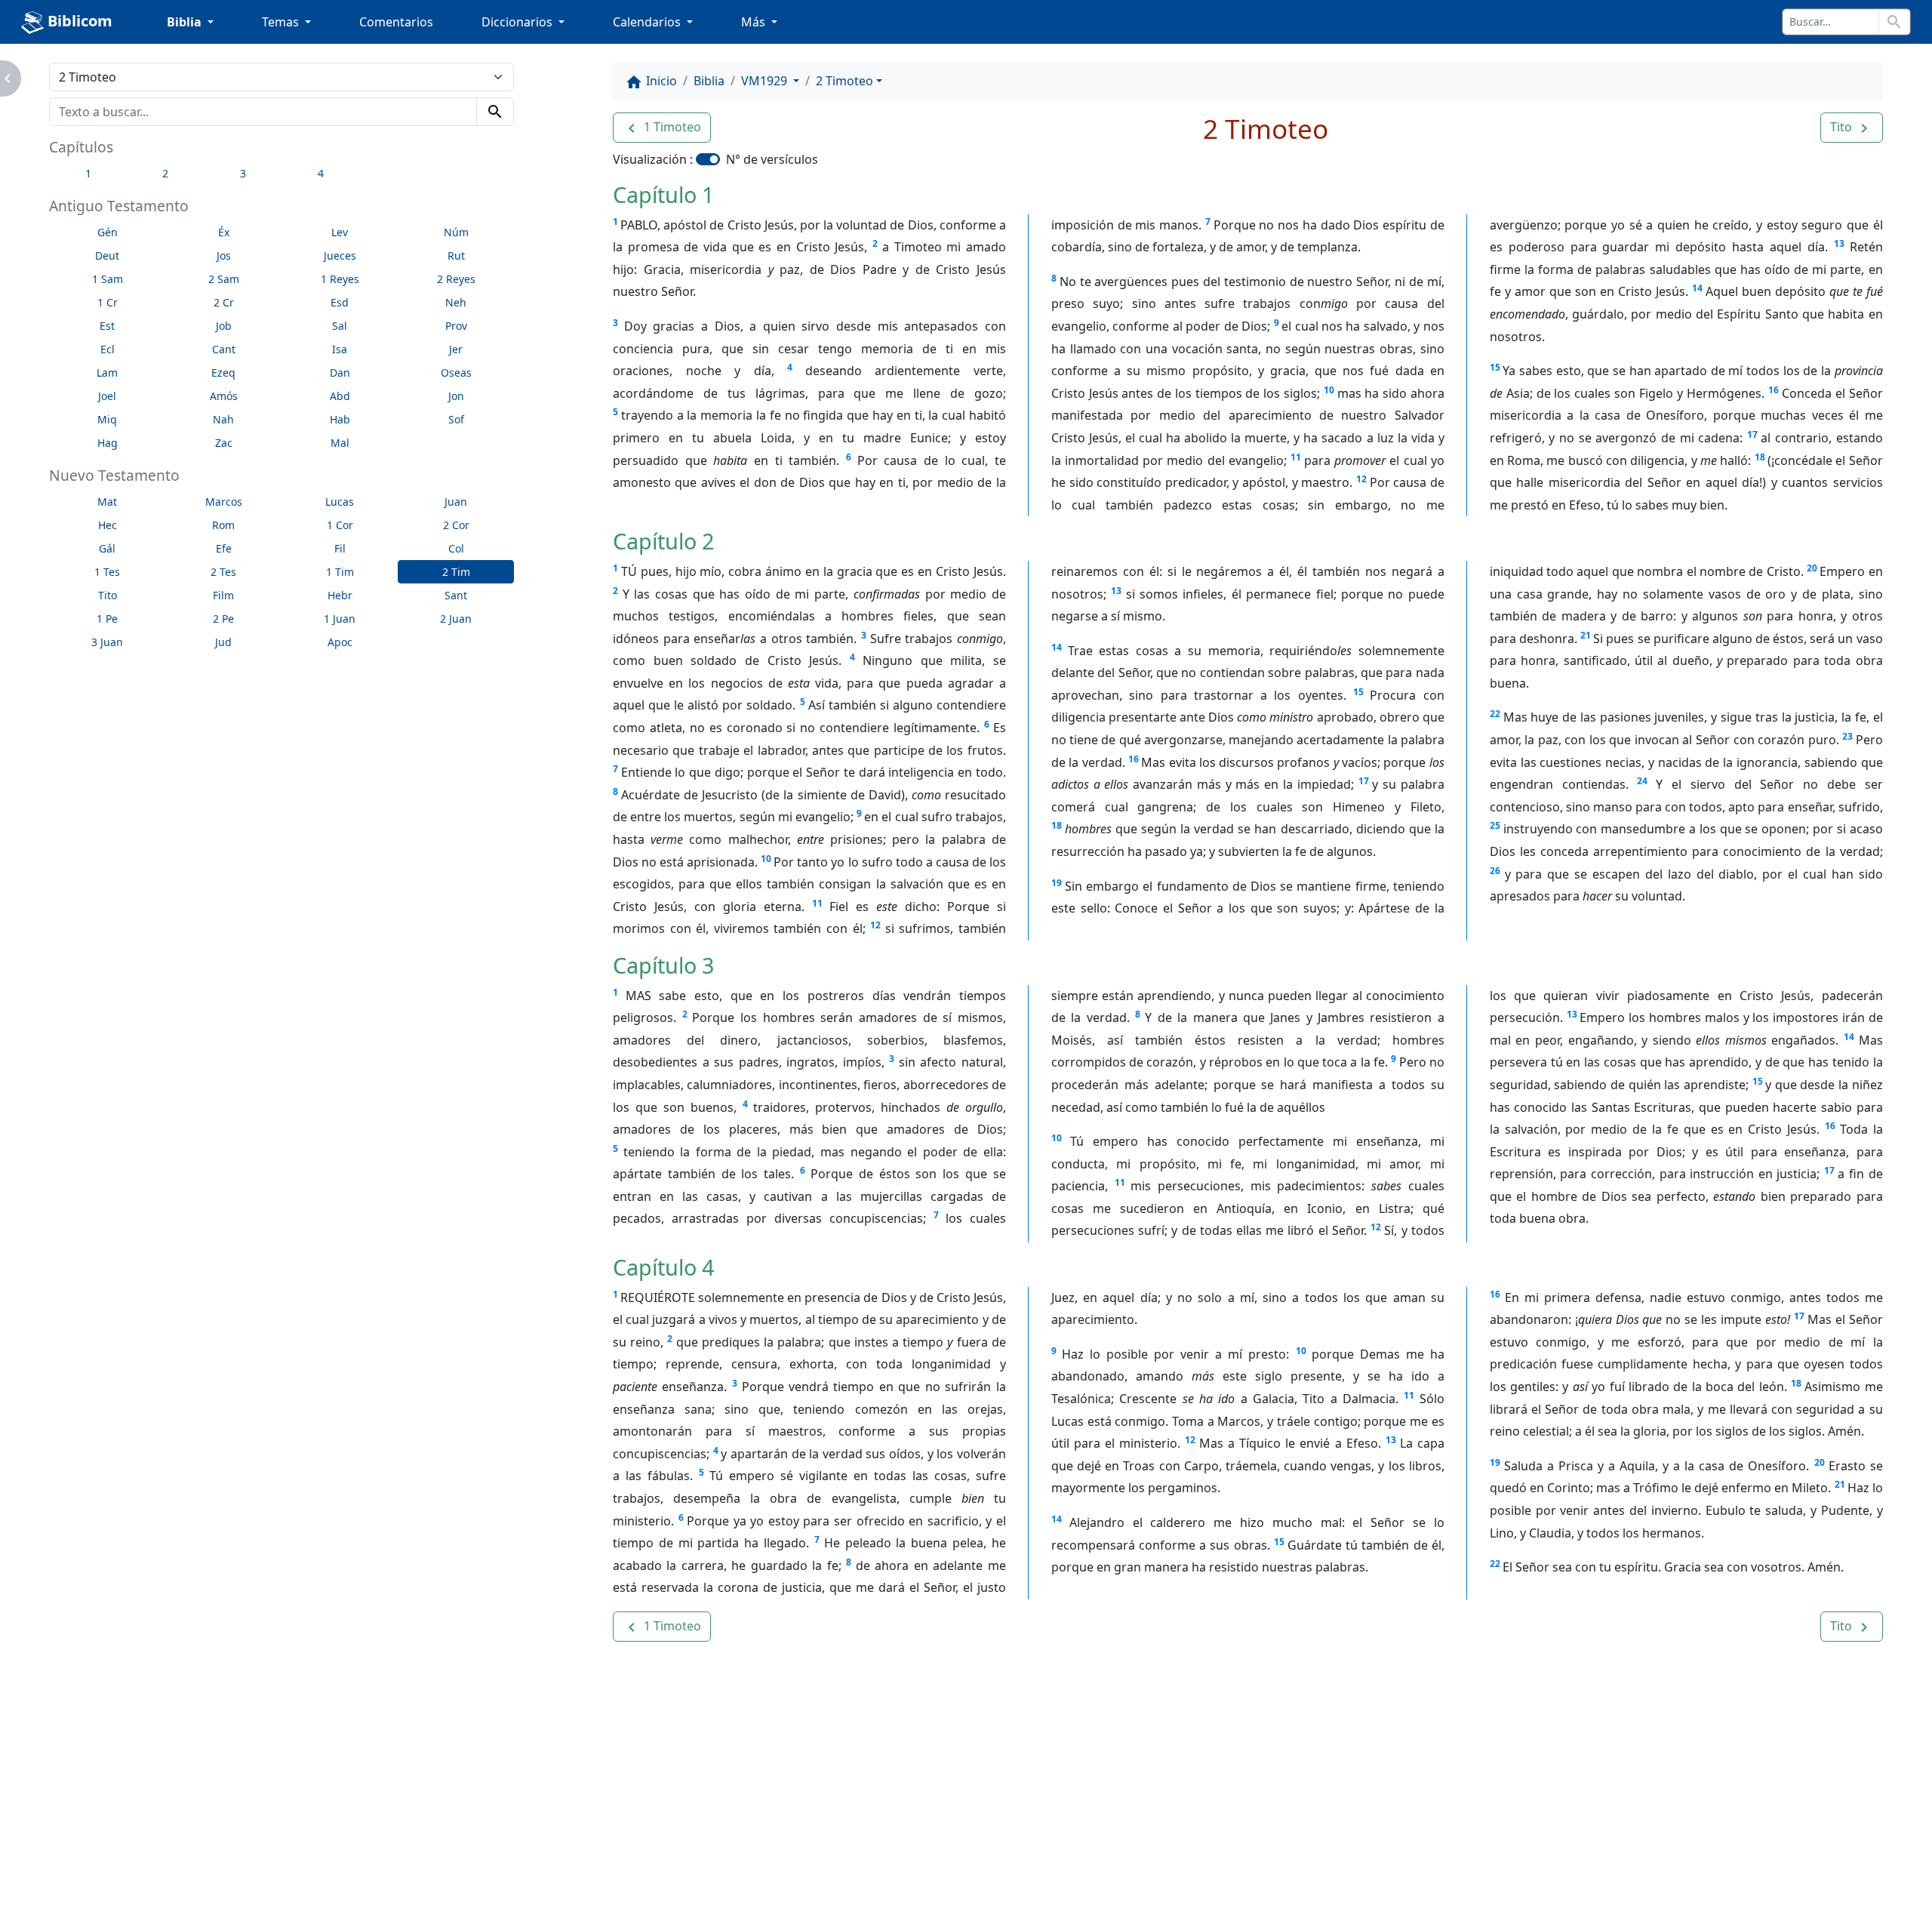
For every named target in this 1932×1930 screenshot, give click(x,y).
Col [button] (456, 548)
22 (1495, 714)
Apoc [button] (340, 642)
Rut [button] (456, 255)
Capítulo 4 (663, 1267)
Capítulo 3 (663, 965)
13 (1839, 243)
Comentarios (396, 22)
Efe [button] (224, 548)
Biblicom (78, 21)
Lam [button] (107, 372)
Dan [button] (340, 372)
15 (1495, 367)
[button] (662, 128)
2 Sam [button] (224, 279)
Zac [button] (224, 443)
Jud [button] (223, 642)
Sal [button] (340, 326)
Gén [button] (108, 232)
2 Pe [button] (223, 619)
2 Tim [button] (456, 572)
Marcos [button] (224, 502)
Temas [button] (282, 22)
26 (1495, 871)
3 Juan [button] (107, 642)
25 (1495, 825)
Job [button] (224, 326)
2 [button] (165, 173)
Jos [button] (224, 255)
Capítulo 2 (663, 541)
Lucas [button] (340, 502)
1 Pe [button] (107, 619)
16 (1774, 390)
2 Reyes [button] (456, 279)
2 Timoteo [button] (844, 81)
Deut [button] (107, 255)
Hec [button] (108, 525)
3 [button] (243, 173)
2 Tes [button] (223, 572)
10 (1329, 390)
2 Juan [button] (456, 619)
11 (1296, 457)
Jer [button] (456, 349)
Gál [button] (107, 548)
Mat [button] (107, 502)
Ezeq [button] (223, 372)
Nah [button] (223, 419)
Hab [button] (340, 419)
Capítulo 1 (663, 194)
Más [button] (755, 22)
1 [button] (88, 173)
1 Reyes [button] (340, 279)
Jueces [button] (340, 255)
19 (1057, 883)
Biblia (709, 81)
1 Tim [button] (340, 572)
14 (1697, 288)
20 (1812, 568)
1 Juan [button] (340, 619)
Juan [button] (456, 502)
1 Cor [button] (340, 525)
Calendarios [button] (648, 22)
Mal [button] (340, 443)
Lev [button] (340, 232)
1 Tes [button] (107, 572)
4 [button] (321, 173)
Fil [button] (340, 548)
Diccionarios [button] (518, 22)
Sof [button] (456, 419)
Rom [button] (223, 525)
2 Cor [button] (456, 525)
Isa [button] (340, 349)
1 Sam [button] (108, 279)
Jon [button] (456, 396)
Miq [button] (107, 419)
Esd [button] (340, 302)
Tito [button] (108, 595)
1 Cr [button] (108, 302)
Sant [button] (456, 595)
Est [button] (107, 326)
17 (1752, 434)
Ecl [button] (108, 349)
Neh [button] (456, 302)
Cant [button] (224, 349)
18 (1760, 457)
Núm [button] (456, 232)
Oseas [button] (456, 372)
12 (1361, 479)
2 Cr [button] (224, 302)
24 (1642, 781)
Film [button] (223, 595)
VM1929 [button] (766, 81)
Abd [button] (340, 396)
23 (1847, 736)
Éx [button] (224, 232)
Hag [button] (108, 443)
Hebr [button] (340, 595)
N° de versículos (772, 159)
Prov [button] (456, 326)
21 (1586, 635)
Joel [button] (107, 396)
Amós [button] (224, 396)
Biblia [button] (186, 22)
